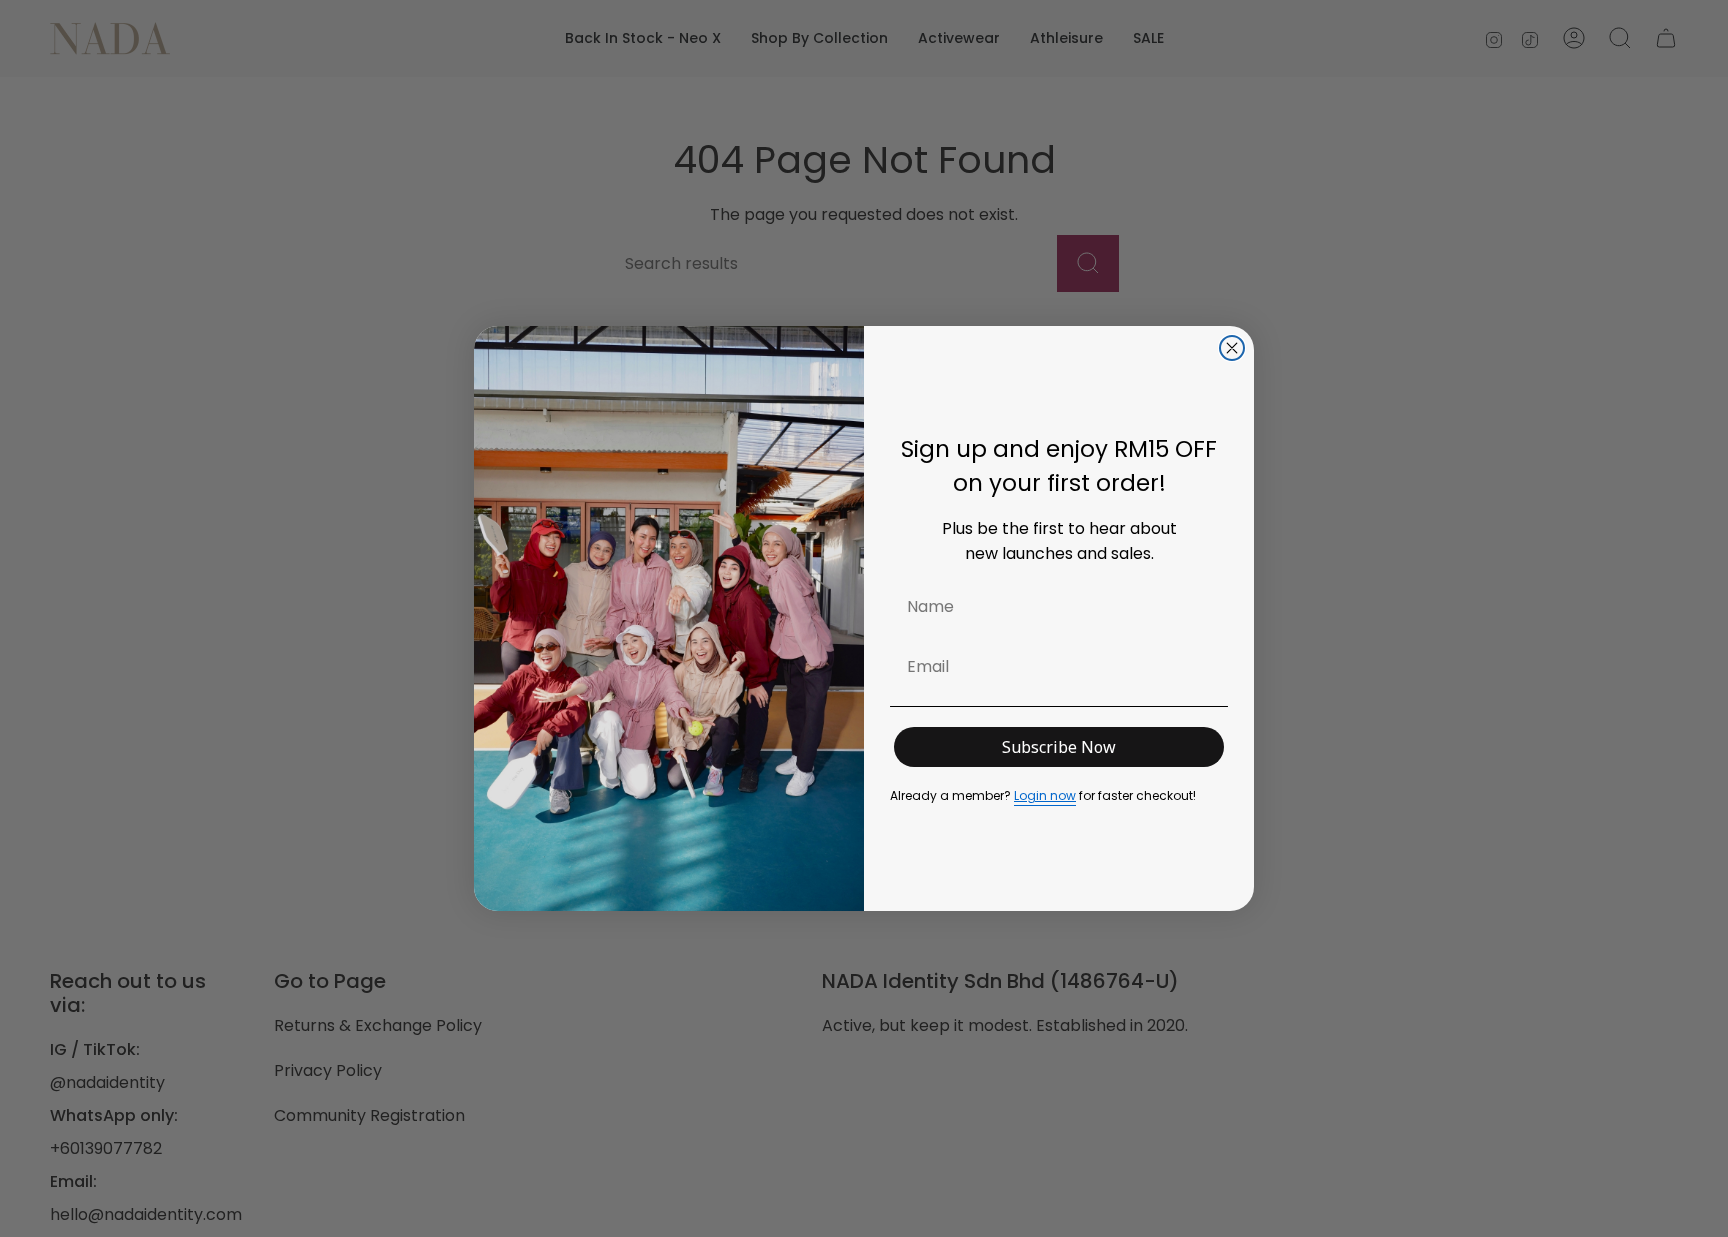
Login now (1045, 795)
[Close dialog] (1232, 348)
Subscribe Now (1059, 747)
